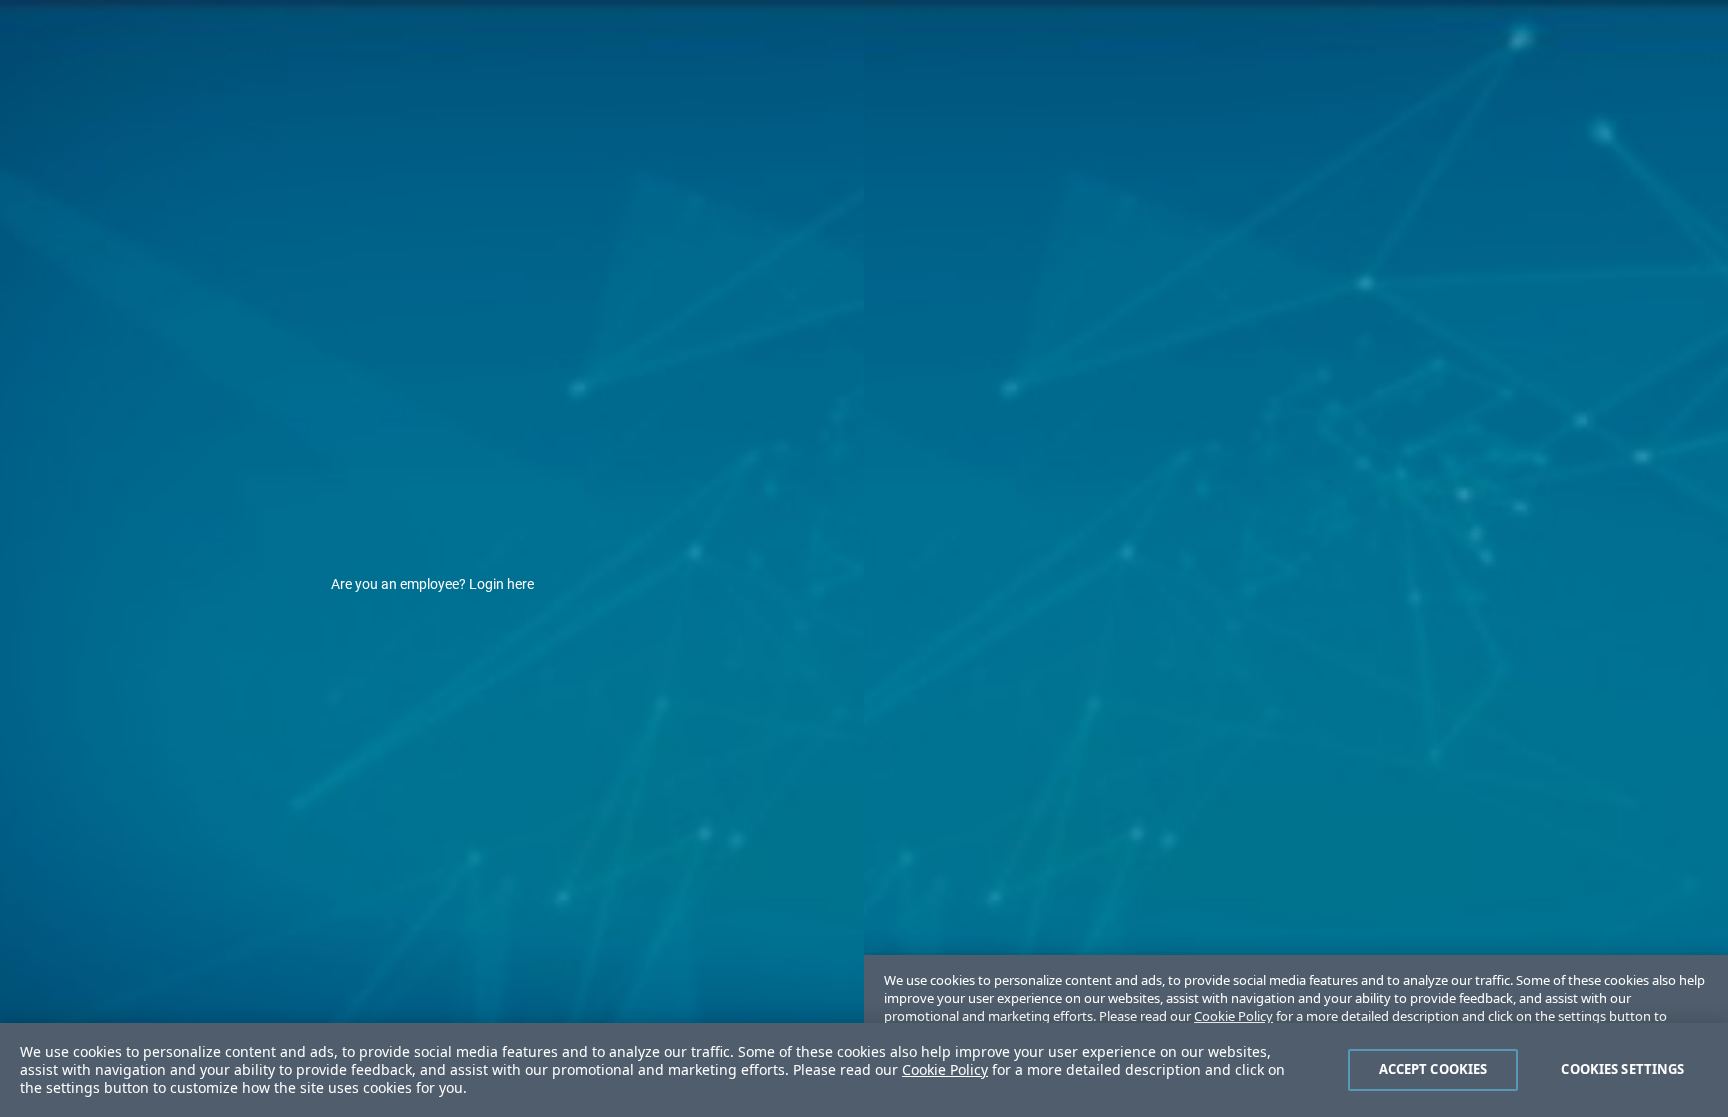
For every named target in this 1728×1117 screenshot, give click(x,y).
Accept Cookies (1433, 1069)
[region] (864, 1070)
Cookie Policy (945, 1069)
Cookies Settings (1622, 1069)
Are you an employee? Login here (432, 584)
